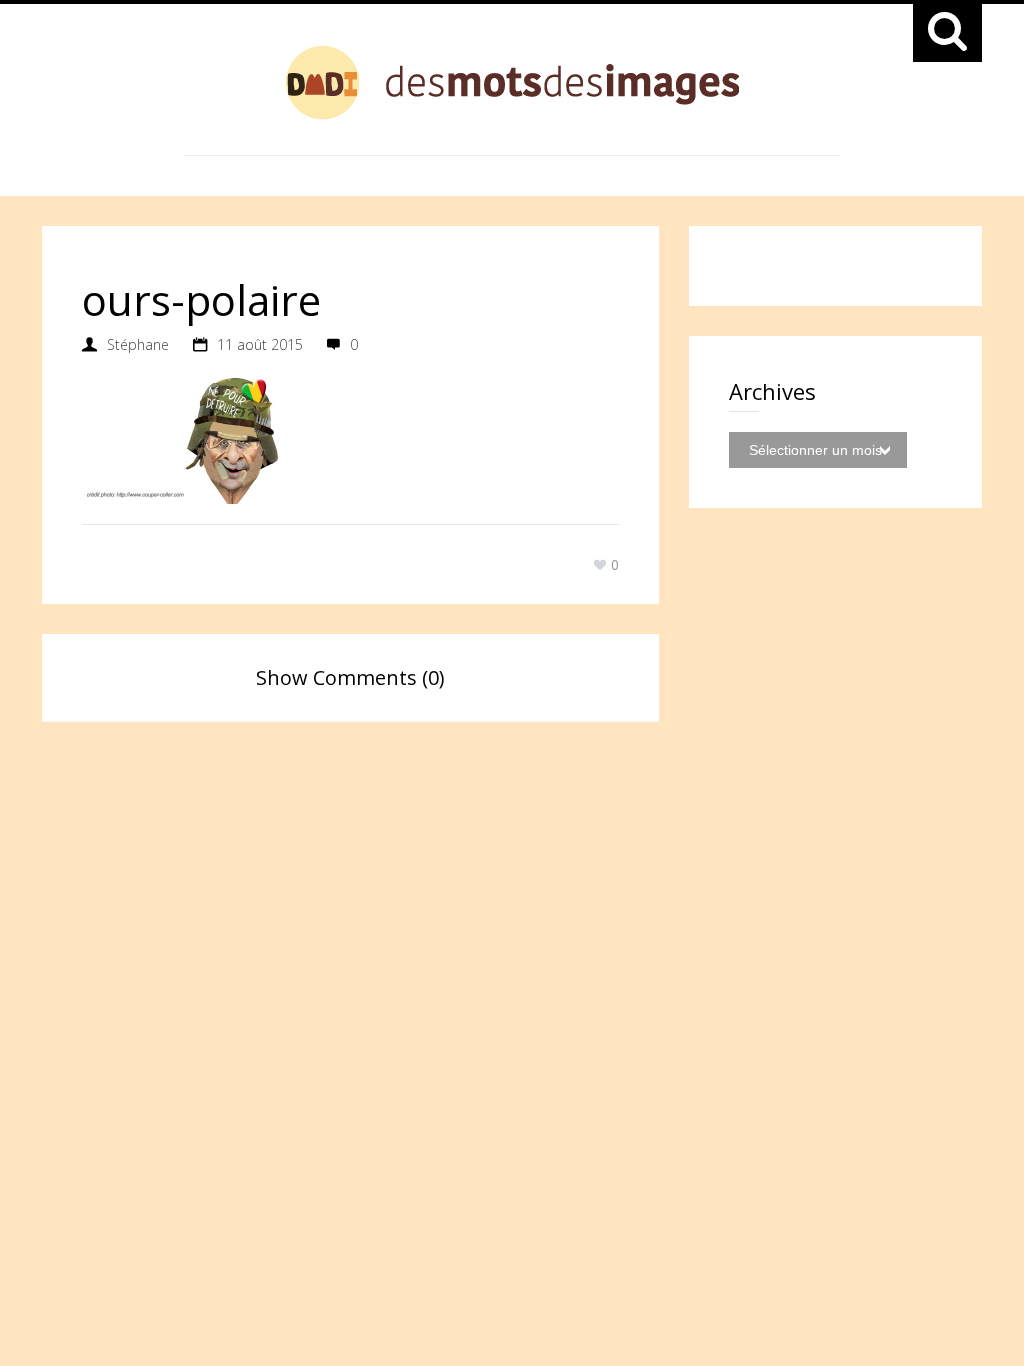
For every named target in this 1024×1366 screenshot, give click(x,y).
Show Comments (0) (350, 677)
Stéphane (138, 344)
